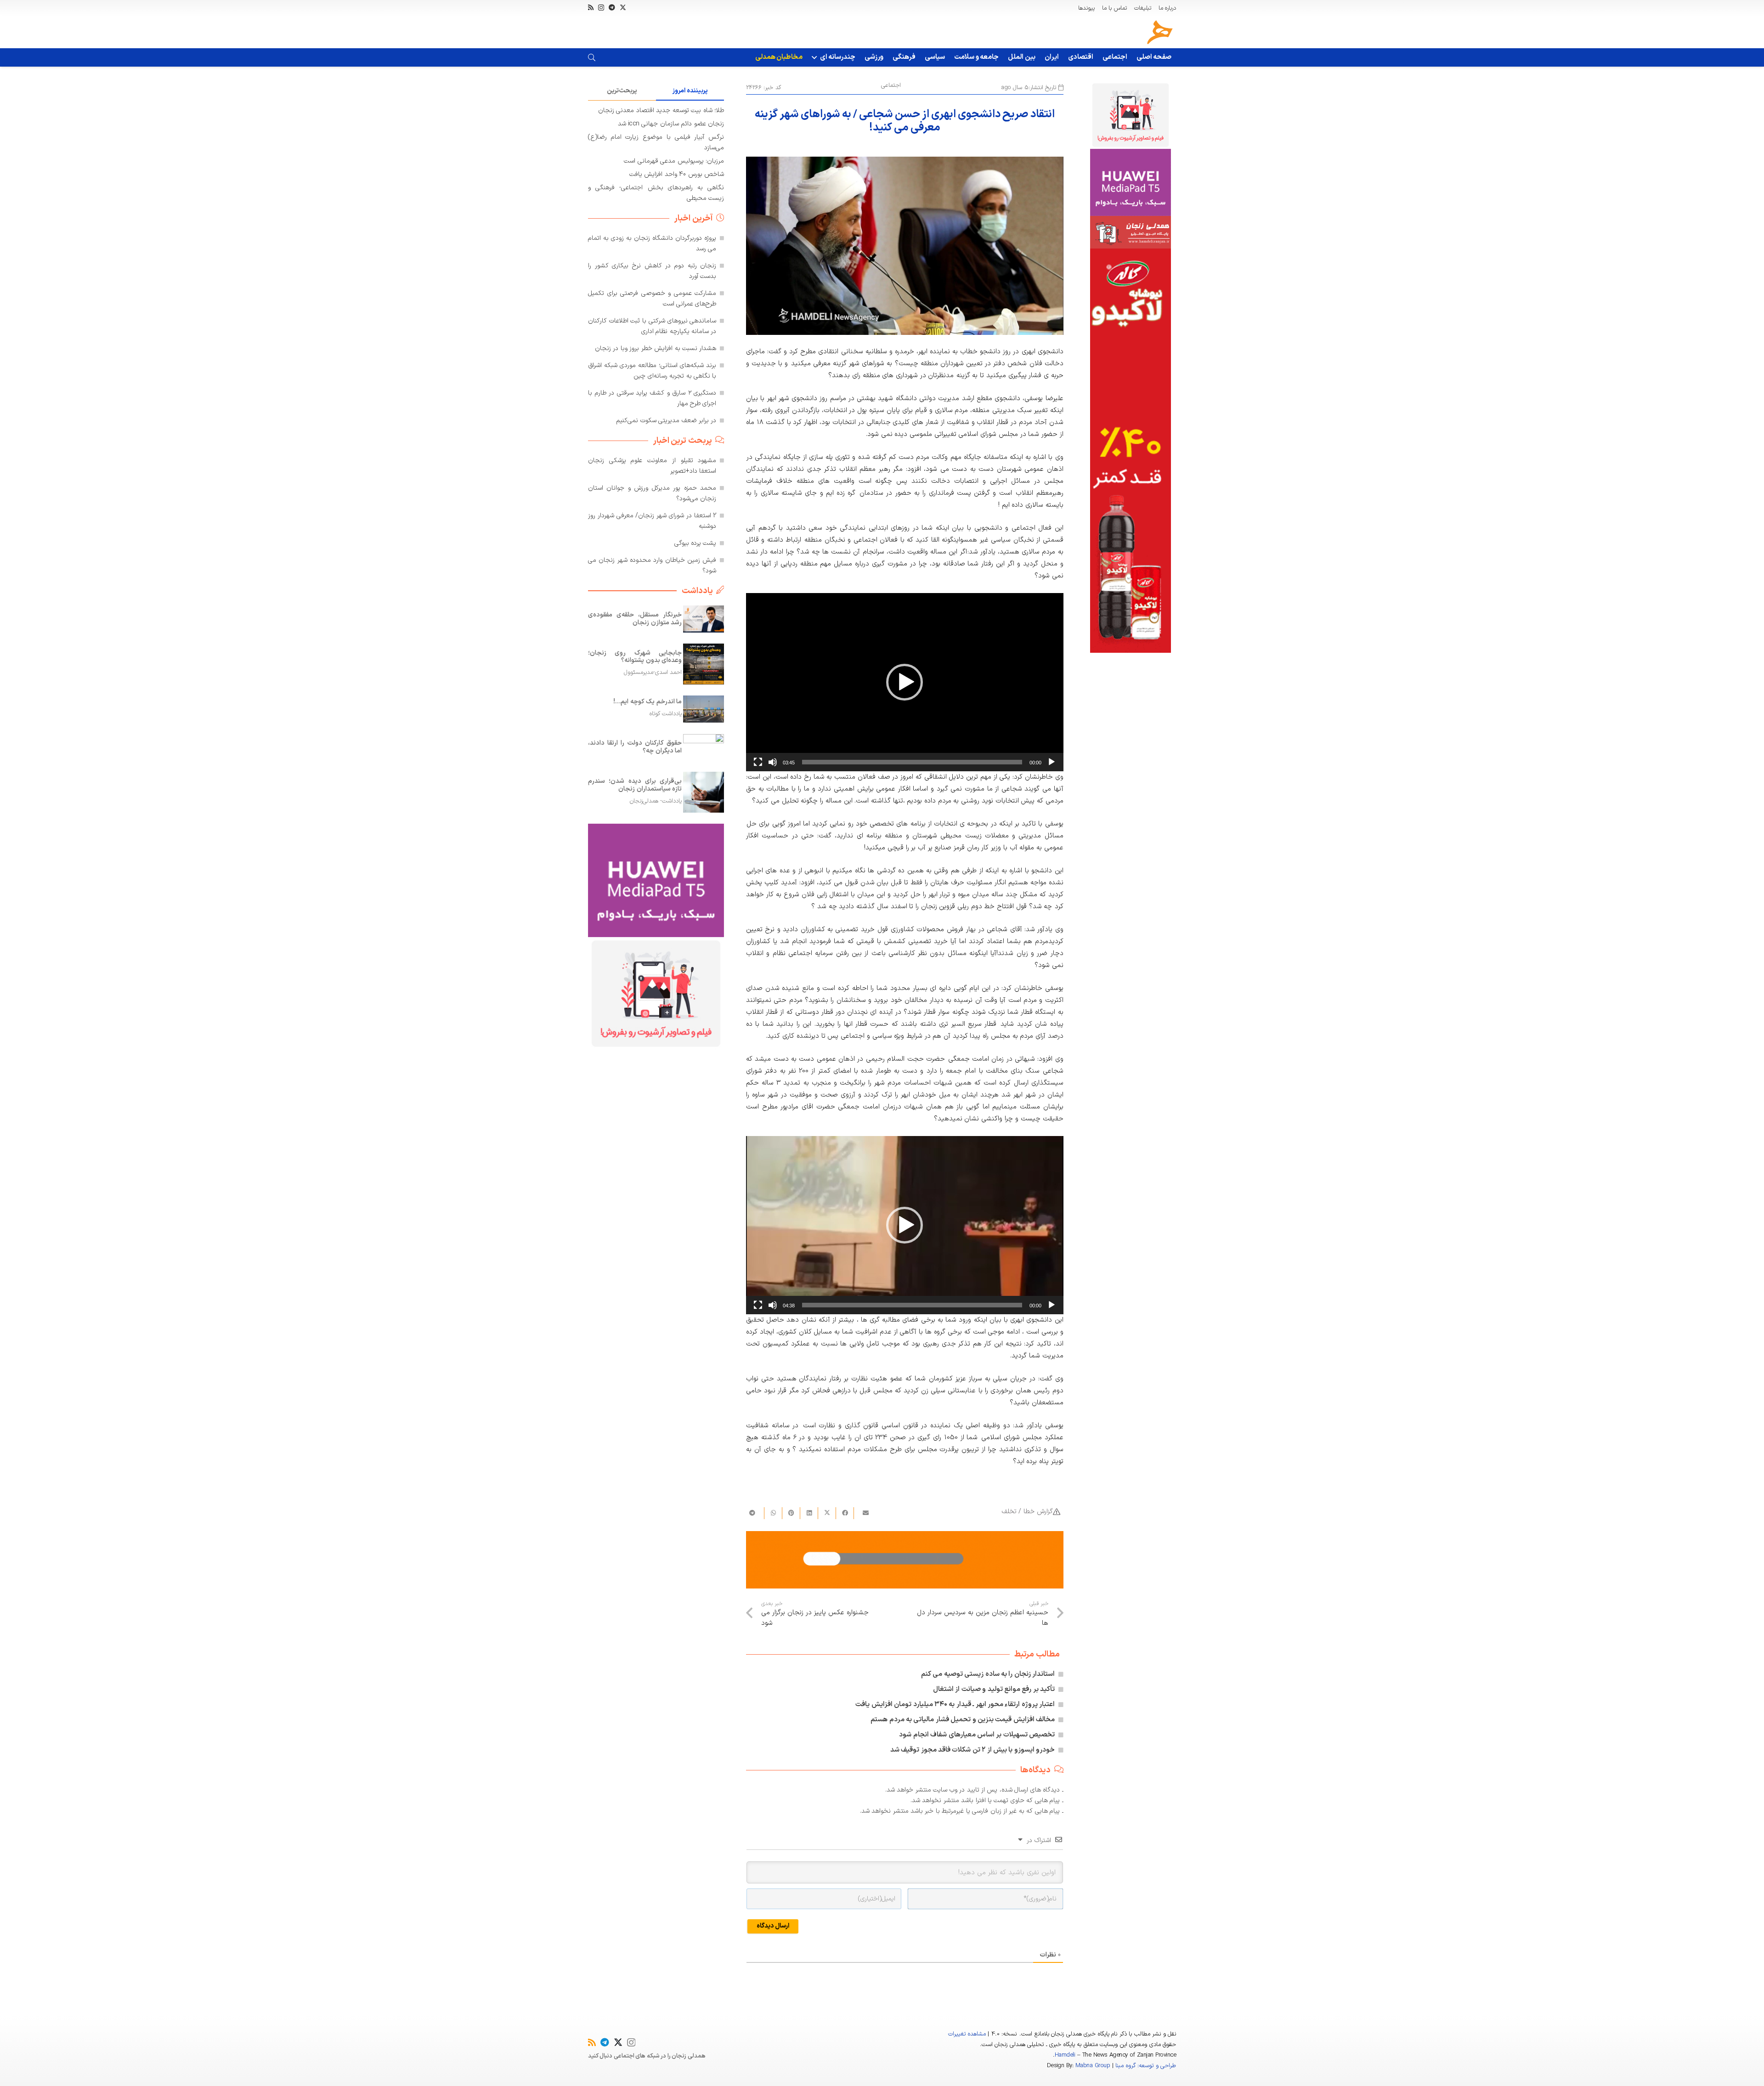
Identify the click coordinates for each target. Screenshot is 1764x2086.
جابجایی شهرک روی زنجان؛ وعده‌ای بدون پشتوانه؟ (635, 656)
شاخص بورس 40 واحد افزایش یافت (677, 174)
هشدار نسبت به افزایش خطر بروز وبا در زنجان (656, 348)
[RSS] (591, 7)
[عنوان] (1160, 32)
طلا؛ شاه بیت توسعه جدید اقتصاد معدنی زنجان (661, 110)
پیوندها (1086, 8)
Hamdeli (1065, 2055)
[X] (623, 8)
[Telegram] (612, 7)
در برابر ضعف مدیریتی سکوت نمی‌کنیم (666, 421)
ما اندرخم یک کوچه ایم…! (647, 702)
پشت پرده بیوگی (695, 543)
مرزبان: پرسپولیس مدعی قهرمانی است (674, 161)
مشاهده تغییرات (967, 2034)
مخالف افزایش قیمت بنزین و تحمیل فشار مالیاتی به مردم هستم (963, 1720)
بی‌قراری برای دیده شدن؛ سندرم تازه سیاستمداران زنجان (635, 785)
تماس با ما (1114, 8)
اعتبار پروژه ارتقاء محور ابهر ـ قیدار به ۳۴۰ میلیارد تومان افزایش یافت (955, 1704)
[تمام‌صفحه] (758, 762)
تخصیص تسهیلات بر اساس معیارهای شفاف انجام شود (977, 1735)
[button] (816, 57)
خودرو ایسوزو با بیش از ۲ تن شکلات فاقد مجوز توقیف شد (972, 1750)
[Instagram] (601, 8)
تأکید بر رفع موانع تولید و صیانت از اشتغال (994, 1689)
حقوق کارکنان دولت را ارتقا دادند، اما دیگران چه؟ (635, 747)
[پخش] (1052, 762)
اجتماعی (891, 85)
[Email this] (862, 1513)
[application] (905, 682)
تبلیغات (1143, 8)
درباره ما (1167, 8)
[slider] (912, 762)
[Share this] (845, 1513)
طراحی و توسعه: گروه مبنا (1146, 2066)
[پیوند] (592, 57)
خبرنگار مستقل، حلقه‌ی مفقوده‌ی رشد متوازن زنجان (635, 619)
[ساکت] (773, 762)
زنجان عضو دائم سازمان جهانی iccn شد (671, 124)
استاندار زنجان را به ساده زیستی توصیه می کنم (988, 1674)
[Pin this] (791, 1513)
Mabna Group (1093, 2066)
